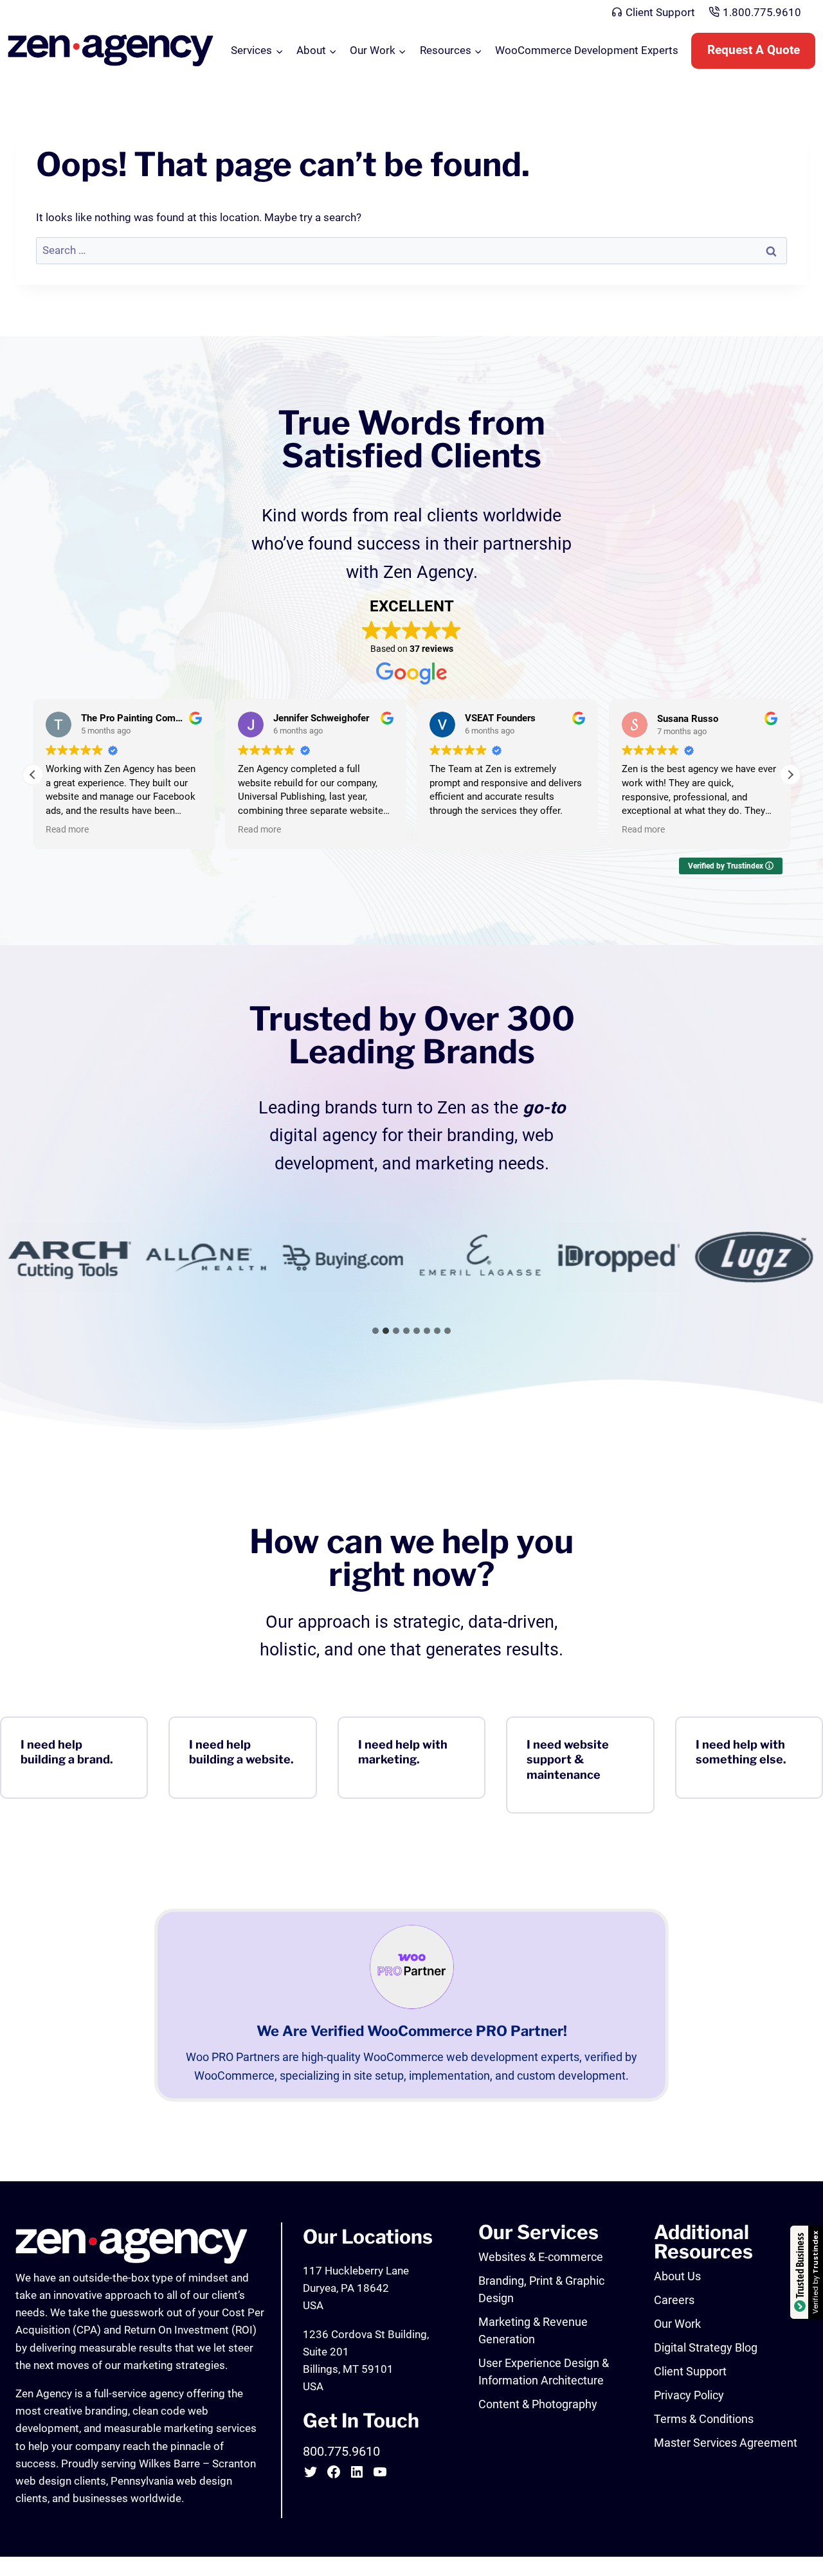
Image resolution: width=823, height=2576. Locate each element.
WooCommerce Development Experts (587, 50)
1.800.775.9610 (762, 12)
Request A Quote (754, 50)
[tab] (375, 1331)
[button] (790, 775)
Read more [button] (67, 829)
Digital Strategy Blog (706, 2347)
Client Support (660, 12)
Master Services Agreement (726, 2443)
